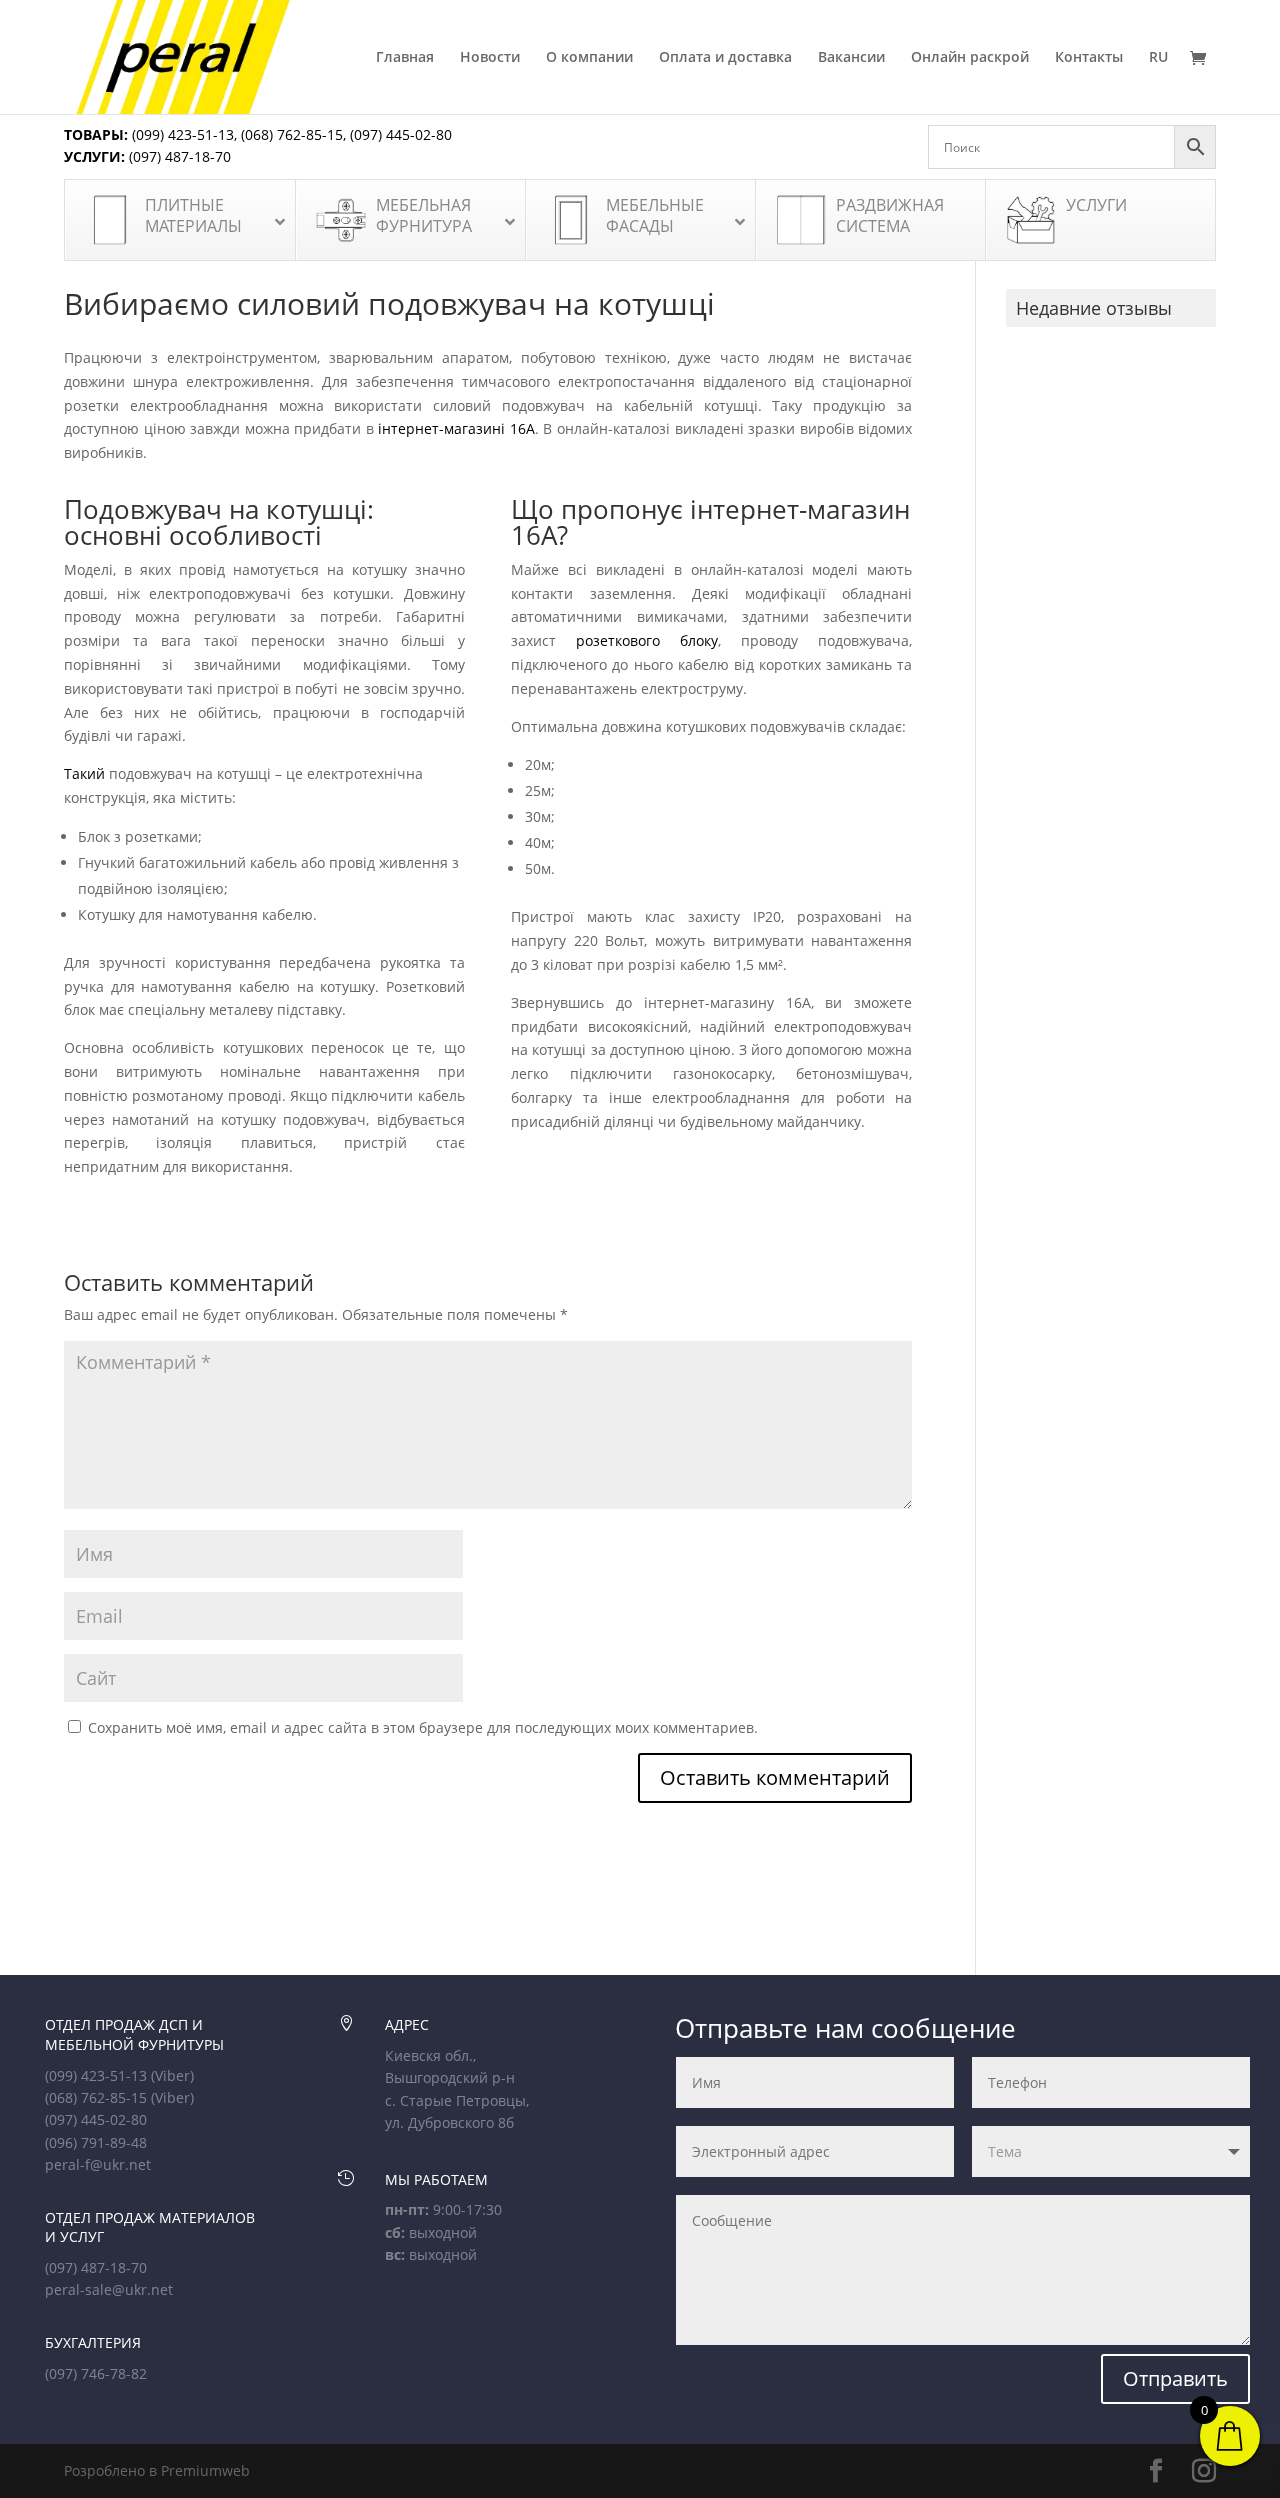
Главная (405, 58)
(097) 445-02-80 (401, 134)
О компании (589, 58)
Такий (84, 773)
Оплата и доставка (725, 58)
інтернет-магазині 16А (456, 428)
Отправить (1175, 2378)
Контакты (1089, 58)
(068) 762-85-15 (292, 134)
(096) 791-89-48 (96, 2142)
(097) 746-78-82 (96, 2373)
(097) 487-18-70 (178, 156)
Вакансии (851, 58)
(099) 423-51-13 (181, 134)
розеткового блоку (647, 640)
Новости (490, 58)
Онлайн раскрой (970, 58)
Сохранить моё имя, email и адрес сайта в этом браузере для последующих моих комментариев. (423, 1727)
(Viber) (172, 2075)
